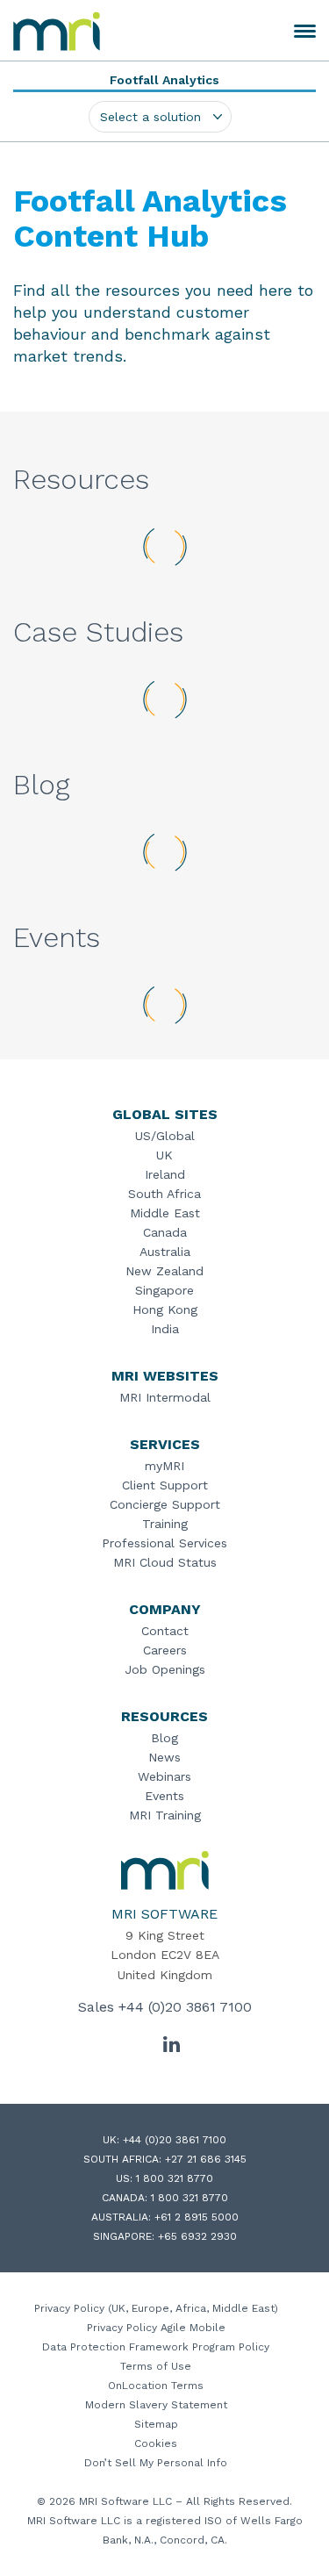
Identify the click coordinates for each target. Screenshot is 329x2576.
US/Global (165, 1136)
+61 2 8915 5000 (197, 2217)
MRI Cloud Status (165, 1562)
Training (165, 1524)
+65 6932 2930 (197, 2236)
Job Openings (165, 1669)
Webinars (164, 1776)
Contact (165, 1631)
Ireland (165, 1174)
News (164, 1757)
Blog (164, 1738)
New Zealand (164, 1271)
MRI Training (165, 1815)
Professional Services (164, 1543)
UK (164, 1155)
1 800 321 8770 (175, 2178)
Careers (165, 1650)
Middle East (165, 1213)
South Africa (164, 1194)
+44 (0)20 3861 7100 (185, 2007)
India (165, 1329)
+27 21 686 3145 (206, 2159)
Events (164, 1796)
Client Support (165, 1485)
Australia (165, 1252)
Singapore (164, 1290)
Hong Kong (165, 1310)
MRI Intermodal (165, 1397)
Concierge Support (165, 1504)
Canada (165, 1232)
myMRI (164, 1466)
